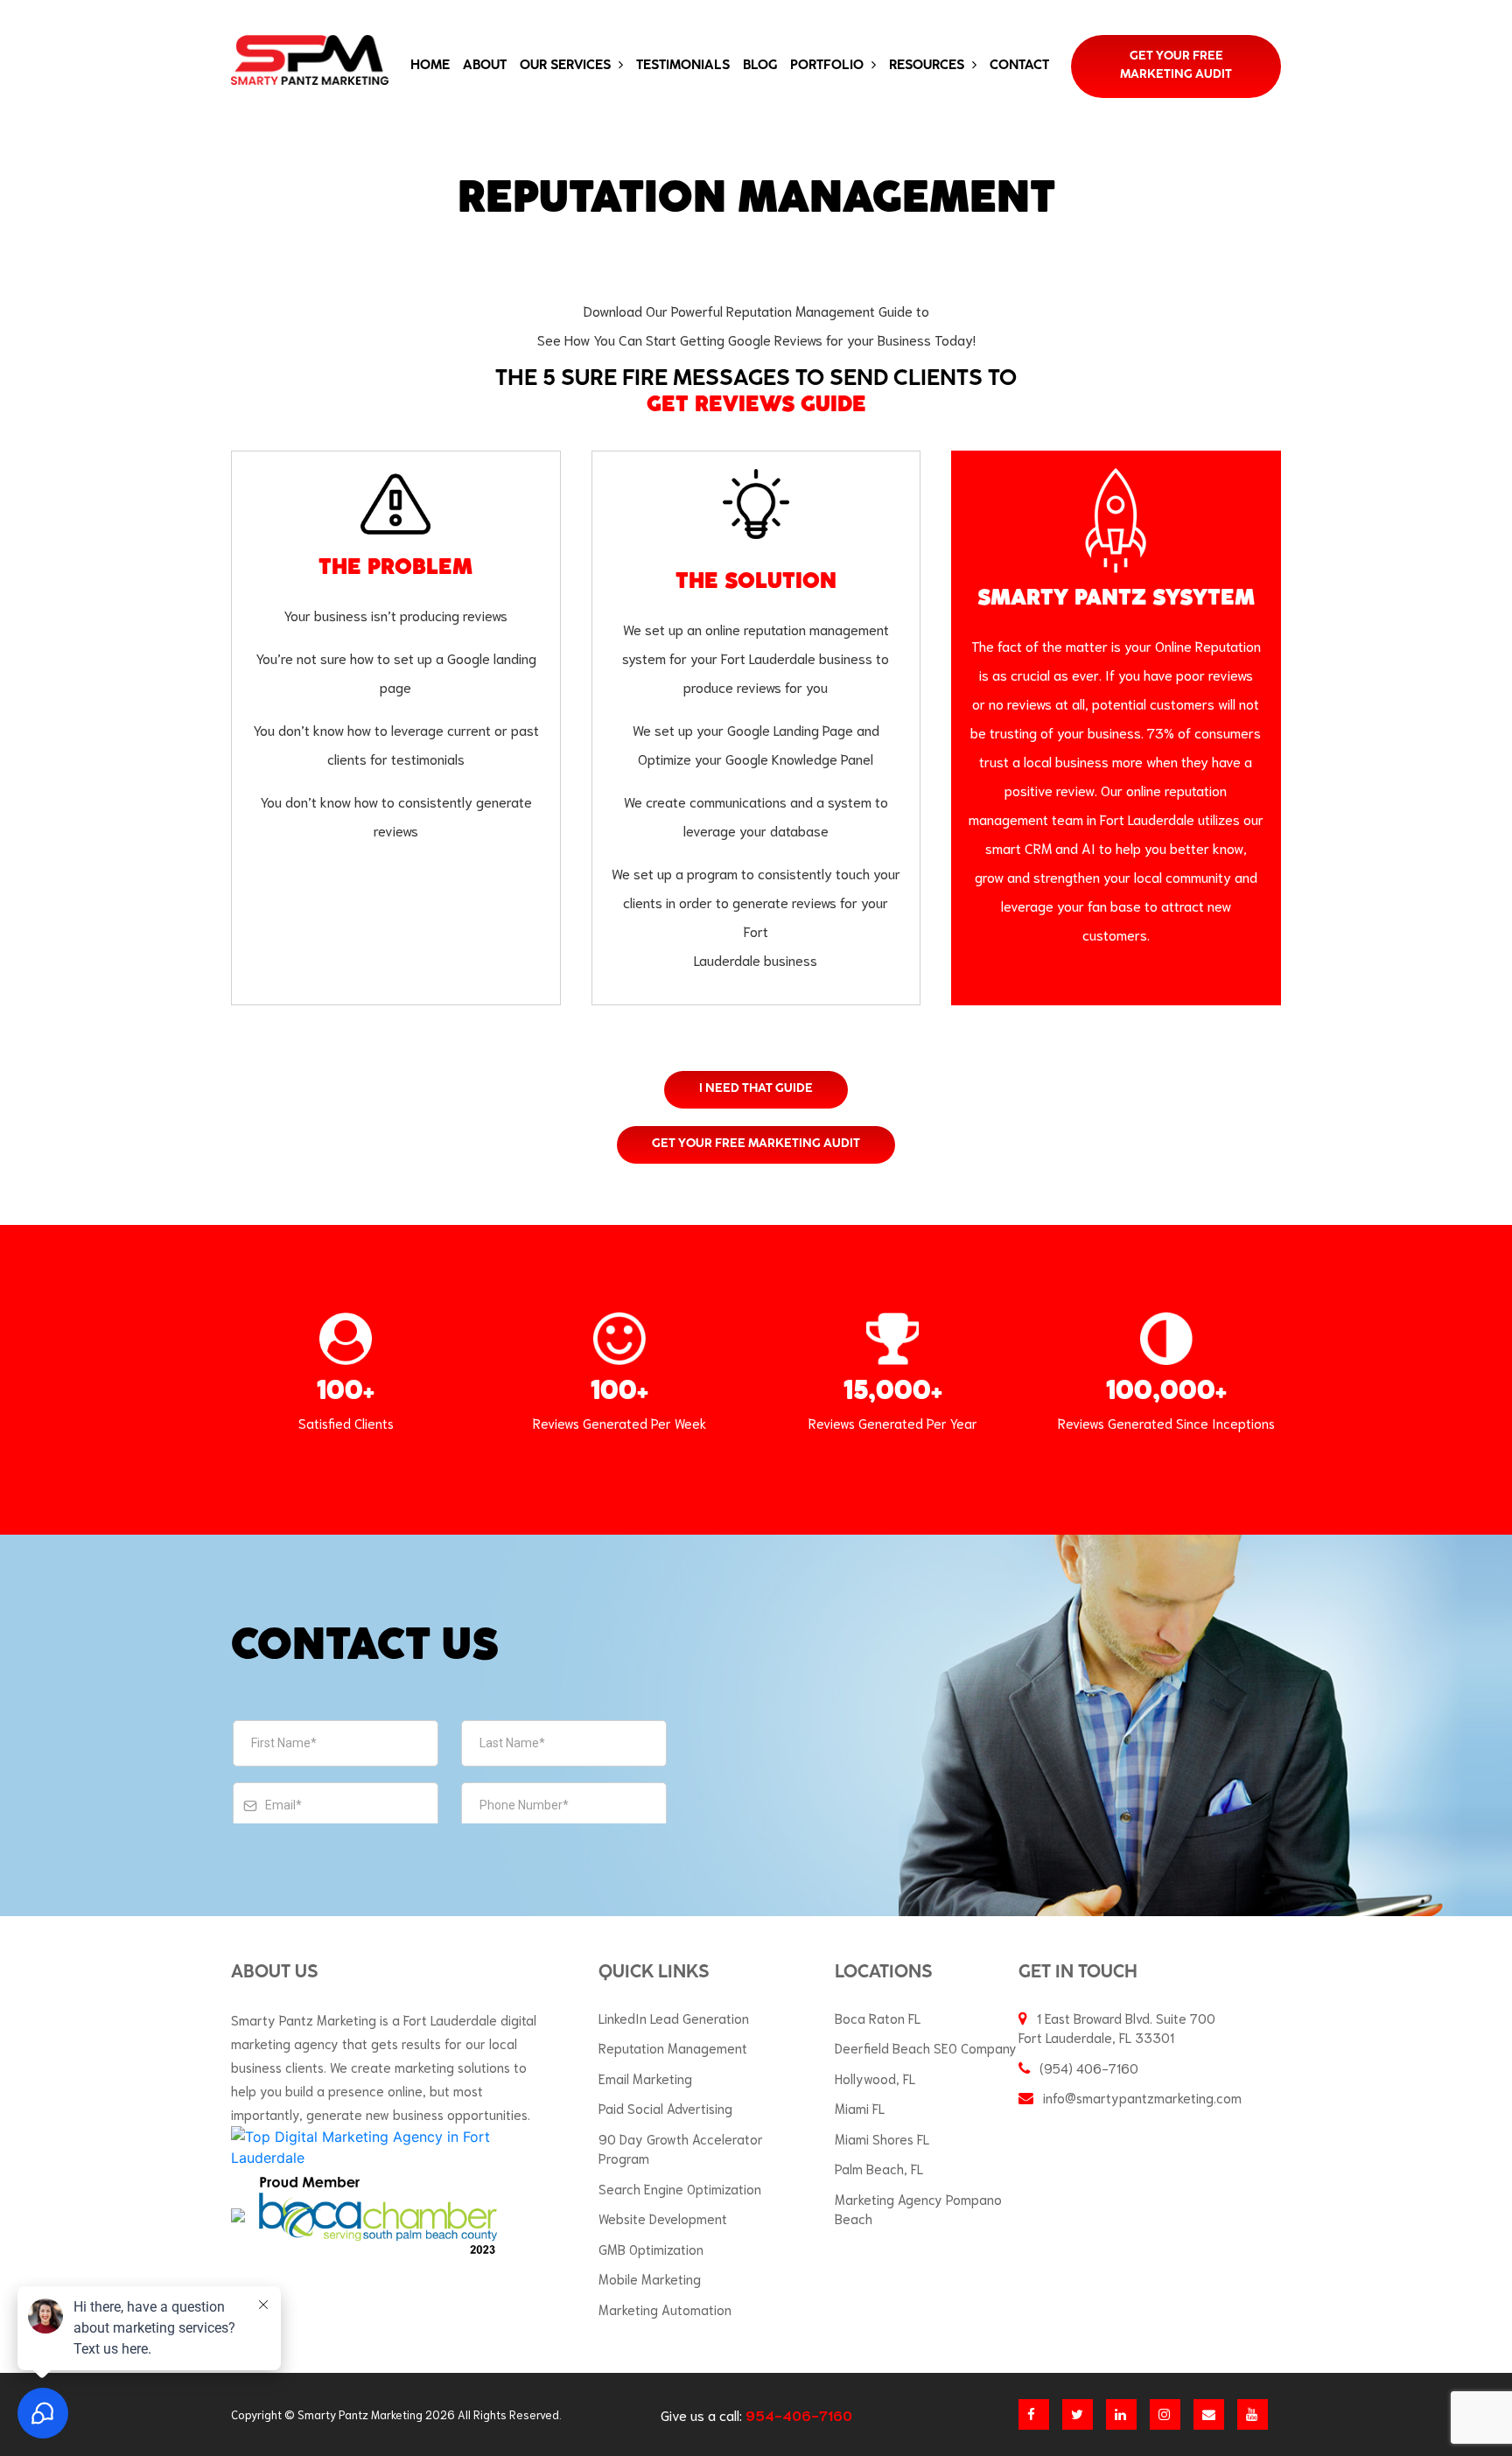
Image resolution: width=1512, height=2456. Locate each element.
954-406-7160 (799, 2414)
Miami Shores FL (882, 2138)
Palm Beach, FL (879, 2168)
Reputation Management (673, 2047)
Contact (1019, 66)
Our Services (567, 66)
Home (430, 66)
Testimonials (683, 66)
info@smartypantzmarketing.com (1142, 2097)
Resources (928, 66)
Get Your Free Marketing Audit (1176, 66)
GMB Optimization (651, 2249)
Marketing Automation (665, 2309)
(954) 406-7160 (1089, 2068)
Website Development (663, 2218)
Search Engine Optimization (680, 2188)
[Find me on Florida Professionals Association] (238, 2215)
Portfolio (829, 66)
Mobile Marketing (650, 2278)
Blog (760, 66)
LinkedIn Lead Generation (674, 2018)
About (485, 66)
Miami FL (860, 2108)
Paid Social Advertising (665, 2108)
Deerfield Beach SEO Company (926, 2047)
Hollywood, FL (875, 2078)
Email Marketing (645, 2078)
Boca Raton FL (878, 2018)
